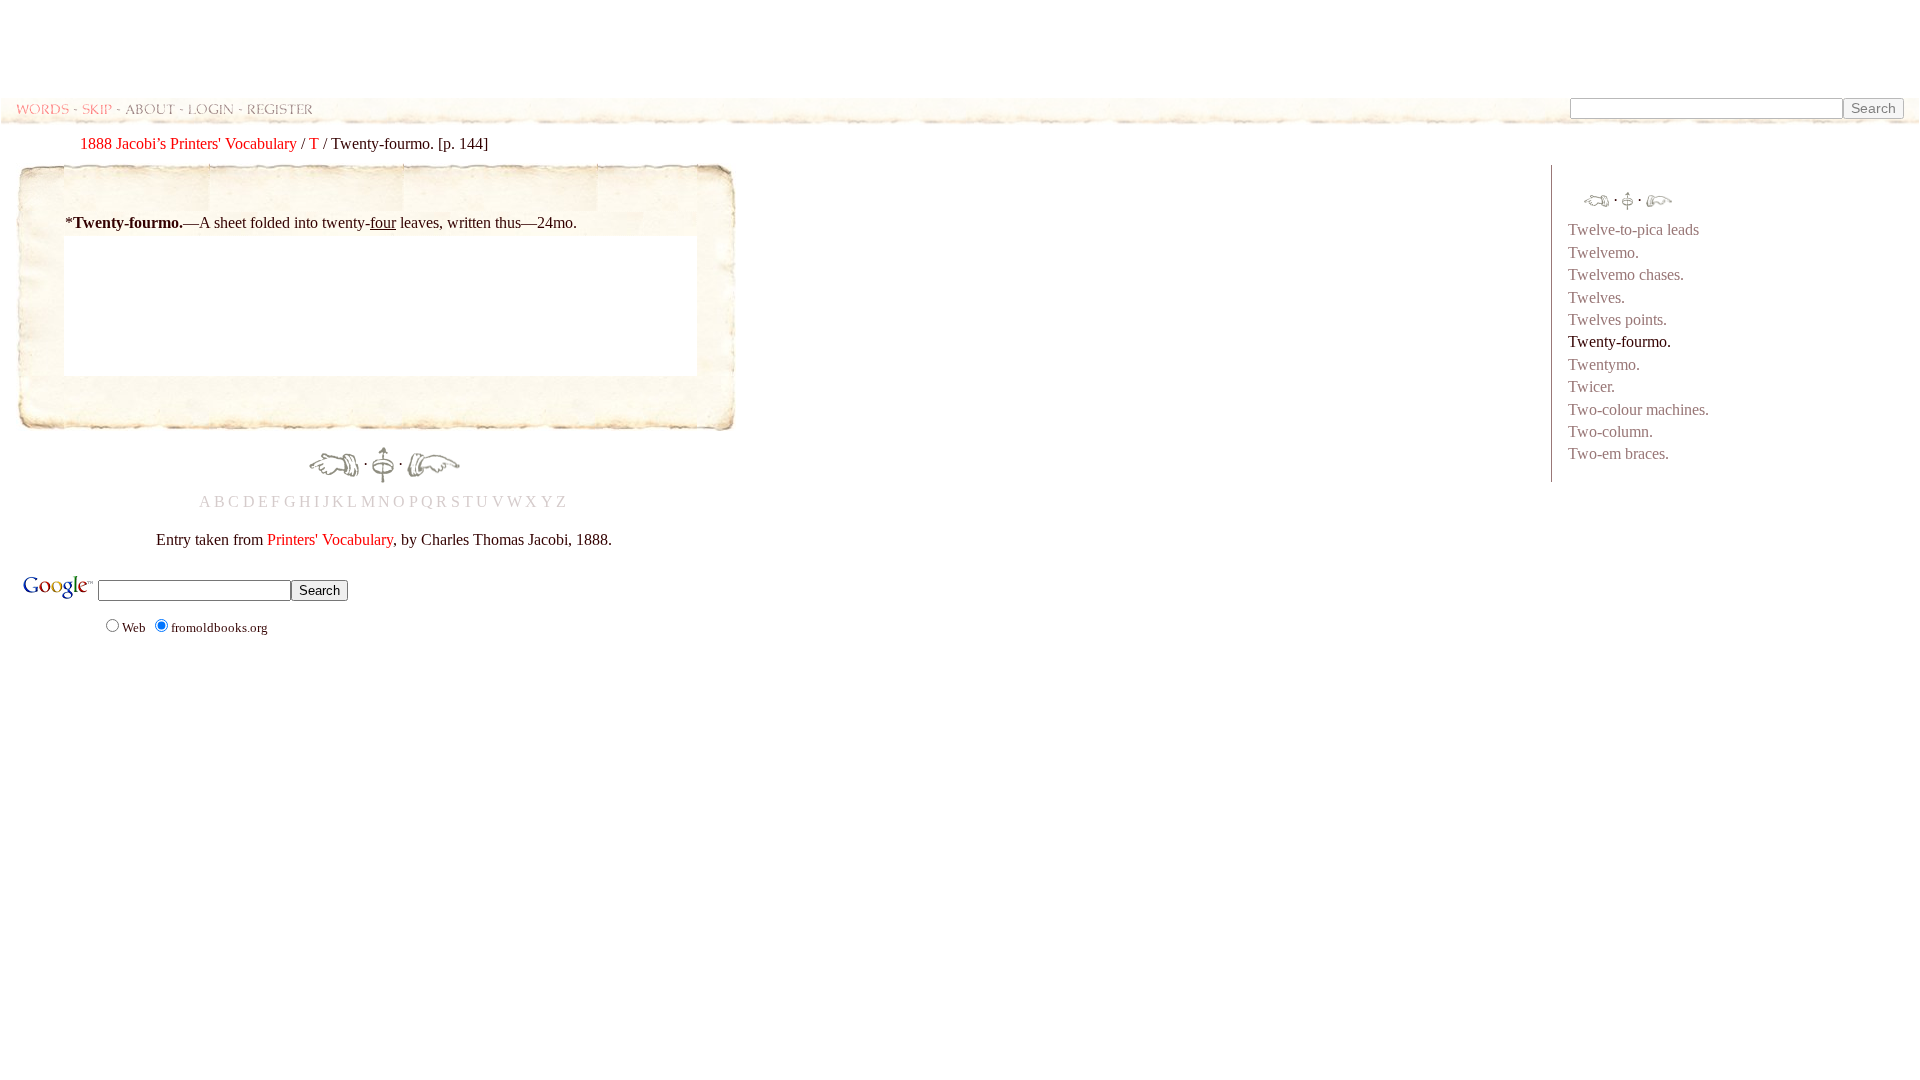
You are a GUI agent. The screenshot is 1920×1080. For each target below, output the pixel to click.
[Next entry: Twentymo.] (433, 462)
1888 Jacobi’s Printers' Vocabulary (188, 143)
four (383, 222)
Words (42, 108)
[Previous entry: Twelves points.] (334, 462)
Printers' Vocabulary (330, 539)
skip (97, 108)
